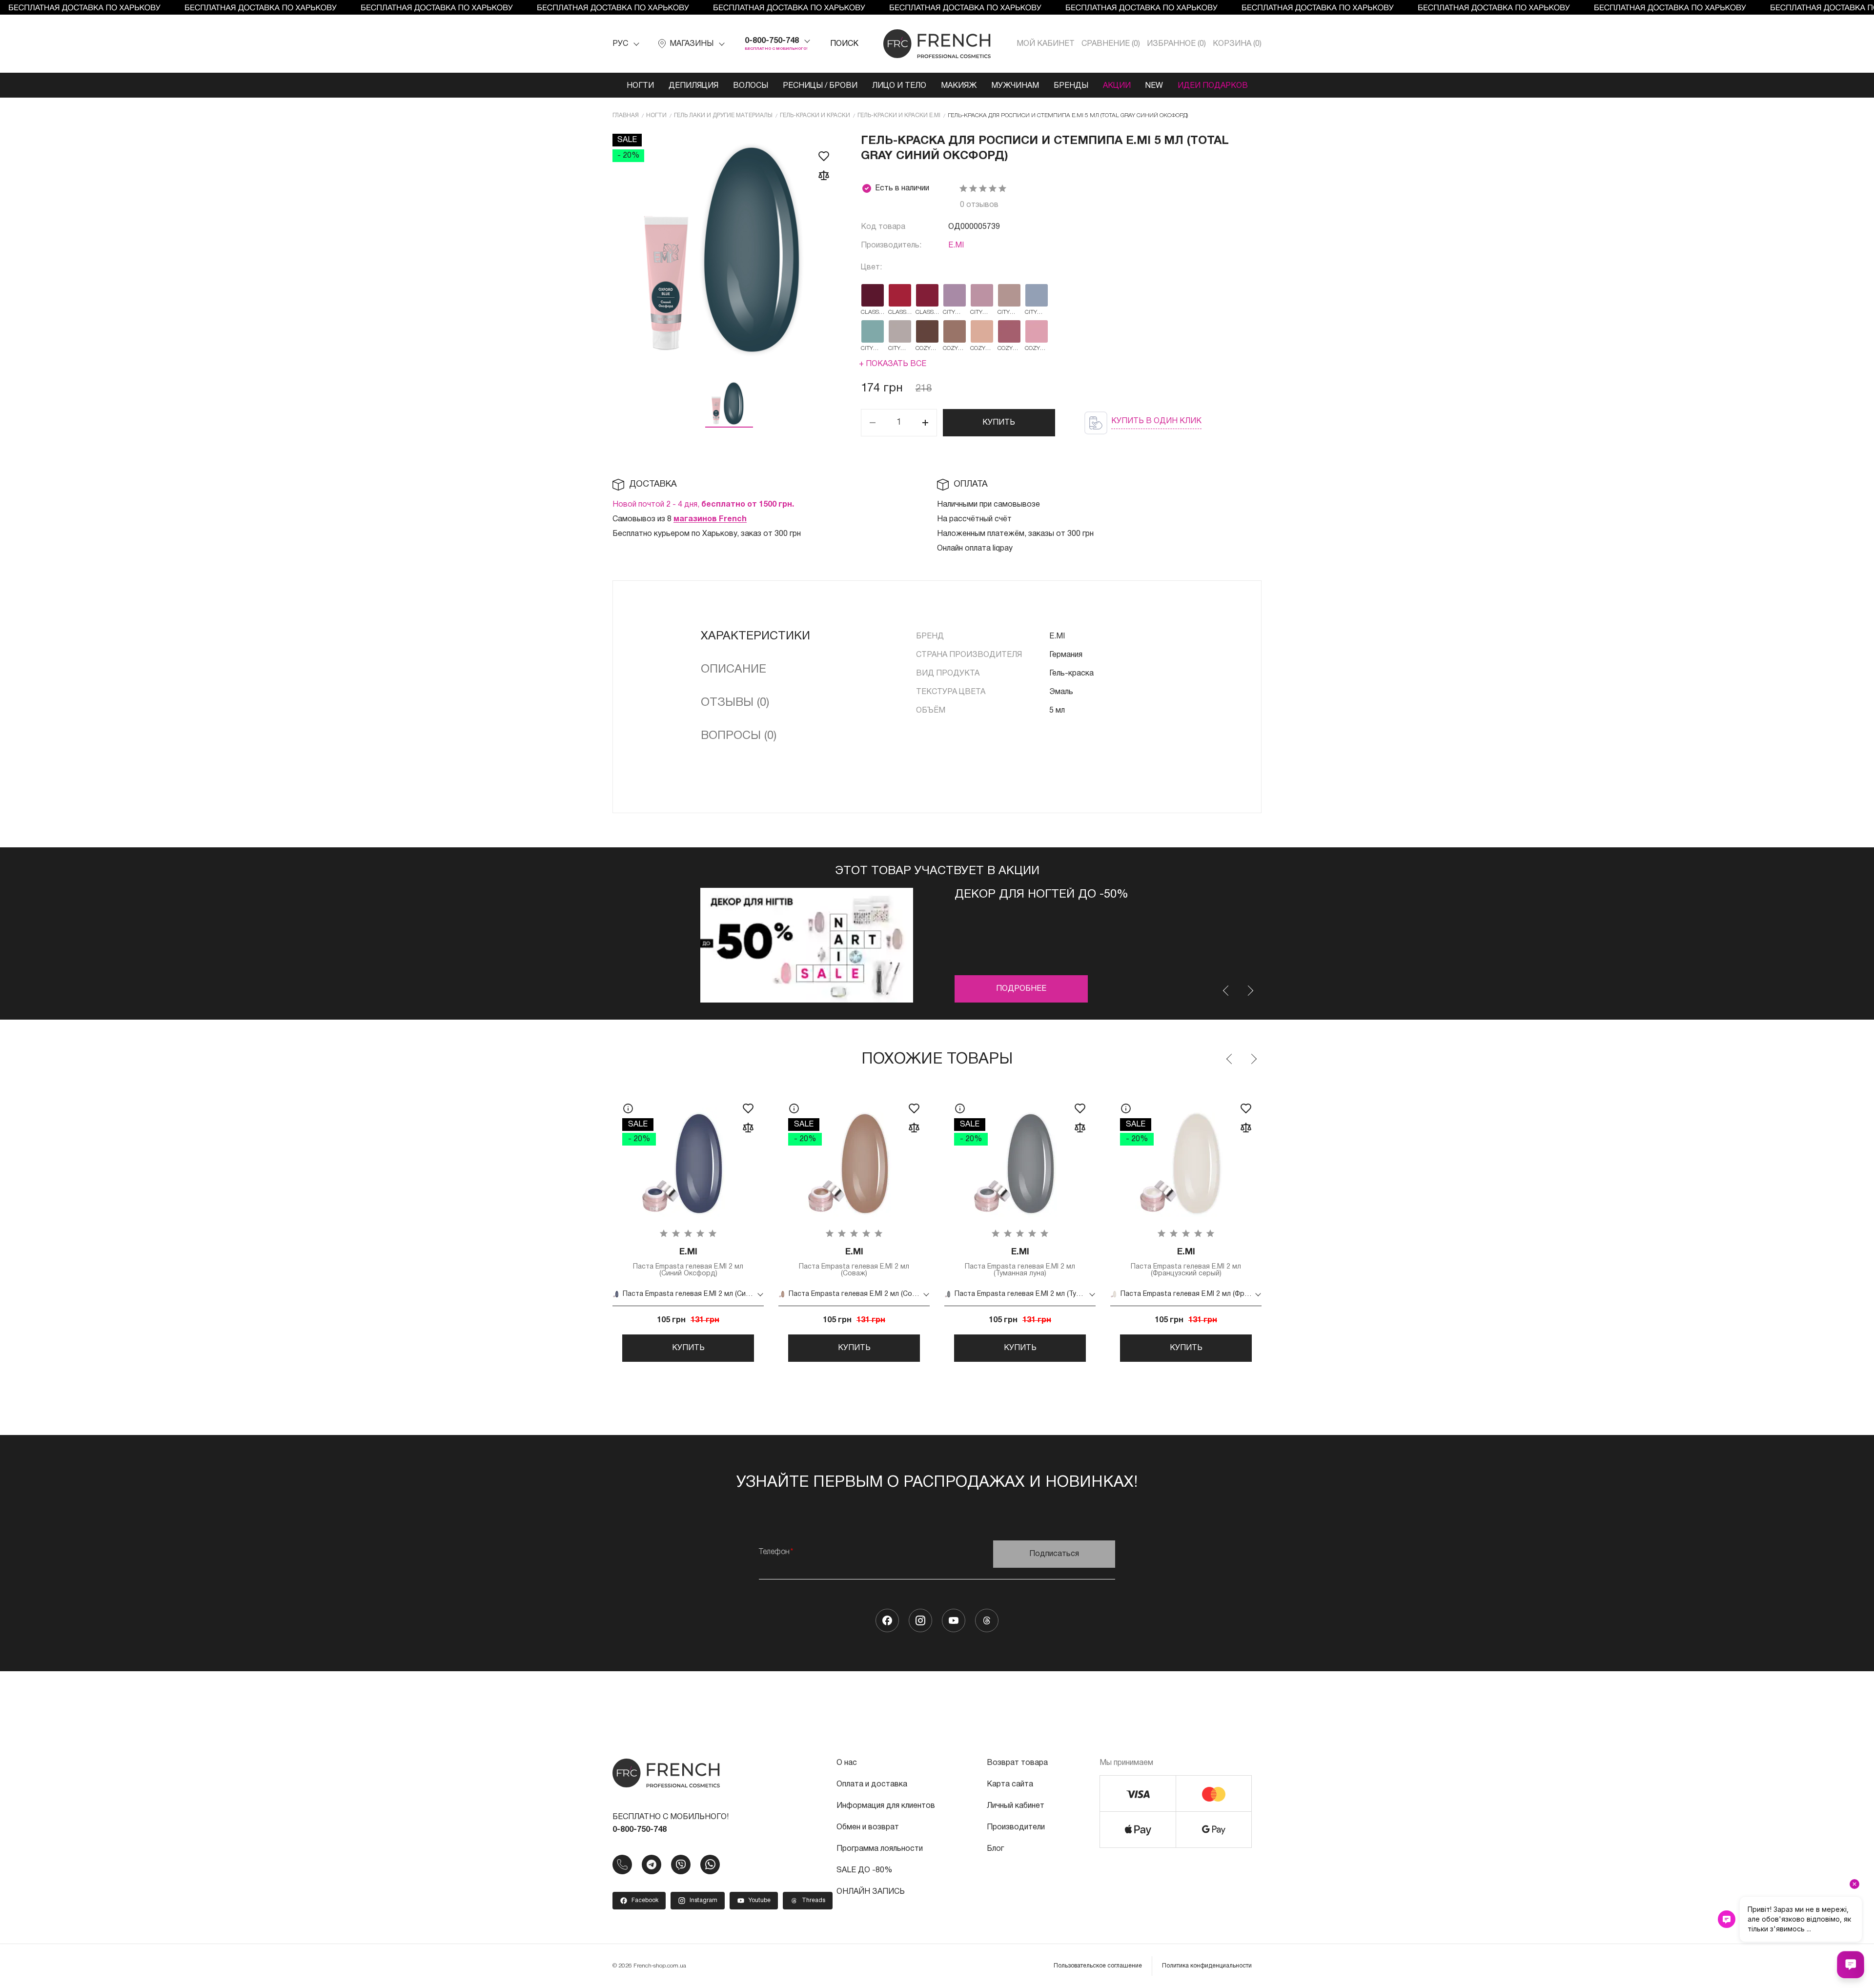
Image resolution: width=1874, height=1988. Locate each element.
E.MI (956, 246)
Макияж (959, 86)
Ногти (640, 86)
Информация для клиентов (886, 1806)
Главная (626, 115)
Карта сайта (1010, 1784)
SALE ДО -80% (864, 1870)
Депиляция (693, 86)
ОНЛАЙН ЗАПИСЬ (871, 1892)
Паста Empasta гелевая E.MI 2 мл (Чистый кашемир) (1352, 1262)
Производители (1016, 1827)
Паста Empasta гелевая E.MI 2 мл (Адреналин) (1518, 1262)
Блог (995, 1849)
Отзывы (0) (735, 703)
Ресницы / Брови (820, 86)
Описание (733, 670)
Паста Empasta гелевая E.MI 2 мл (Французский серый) (1186, 1262)
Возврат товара (1017, 1763)
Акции (1117, 86)
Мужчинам (1015, 86)
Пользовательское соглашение (1098, 1966)
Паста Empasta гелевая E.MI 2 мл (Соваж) (854, 1262)
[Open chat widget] (1851, 1965)
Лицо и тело (899, 86)
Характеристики (755, 636)
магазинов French (710, 519)
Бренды (1071, 86)
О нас (847, 1763)
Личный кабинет (1016, 1806)
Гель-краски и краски (815, 115)
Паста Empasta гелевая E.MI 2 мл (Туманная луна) (1020, 1262)
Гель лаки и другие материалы (723, 115)
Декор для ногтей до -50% (1041, 895)
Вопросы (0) (739, 736)
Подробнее (1021, 989)
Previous (1226, 991)
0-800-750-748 (772, 41)
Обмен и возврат (868, 1827)
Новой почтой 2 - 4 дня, (703, 505)
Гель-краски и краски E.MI (899, 115)
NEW (1154, 86)
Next (1250, 991)
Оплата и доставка (872, 1784)
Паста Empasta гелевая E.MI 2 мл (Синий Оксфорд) (688, 1262)
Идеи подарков (1213, 86)
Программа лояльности (880, 1849)
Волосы (751, 86)
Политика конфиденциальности (1207, 1966)
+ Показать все (893, 364)
